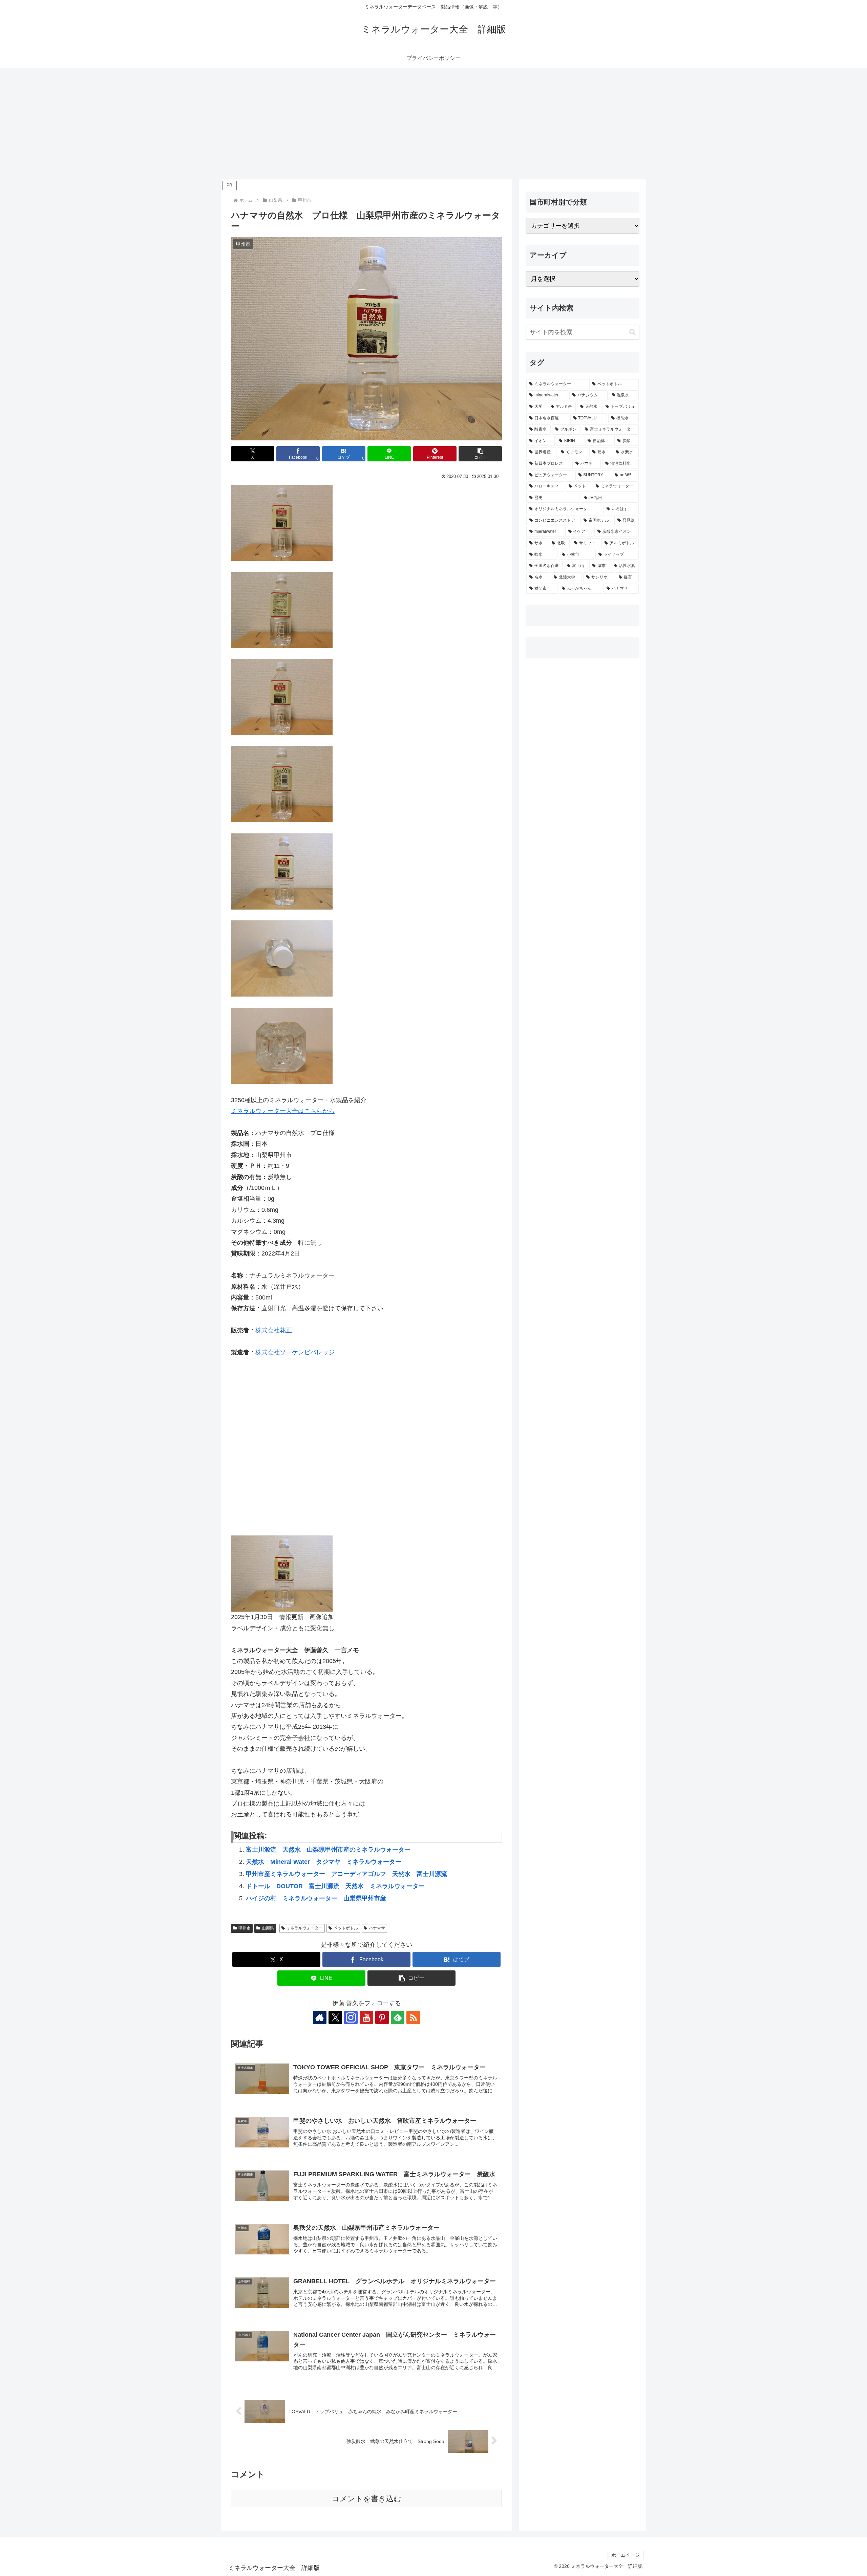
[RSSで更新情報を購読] (413, 2017)
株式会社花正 (274, 1330)
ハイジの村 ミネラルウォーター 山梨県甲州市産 (316, 1898)
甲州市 (245, 1928)
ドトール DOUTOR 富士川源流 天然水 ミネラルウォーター (335, 1886)
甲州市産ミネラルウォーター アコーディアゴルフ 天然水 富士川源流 (346, 1874)
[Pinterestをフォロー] (382, 2017)
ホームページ (626, 2555)
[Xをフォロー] (335, 2017)
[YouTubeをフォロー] (366, 2017)
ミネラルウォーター (304, 1928)
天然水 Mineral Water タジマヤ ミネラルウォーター (324, 1862)
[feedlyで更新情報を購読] (398, 2017)
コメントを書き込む (367, 2499)
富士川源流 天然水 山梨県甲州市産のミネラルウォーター (328, 1850)
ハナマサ (377, 1928)
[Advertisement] (433, 124)
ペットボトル (346, 1928)
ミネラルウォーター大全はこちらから (283, 1111)
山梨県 (268, 1928)
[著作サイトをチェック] (320, 2017)
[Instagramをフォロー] (351, 2017)
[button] (480, 454)
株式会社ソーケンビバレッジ (295, 1352)
